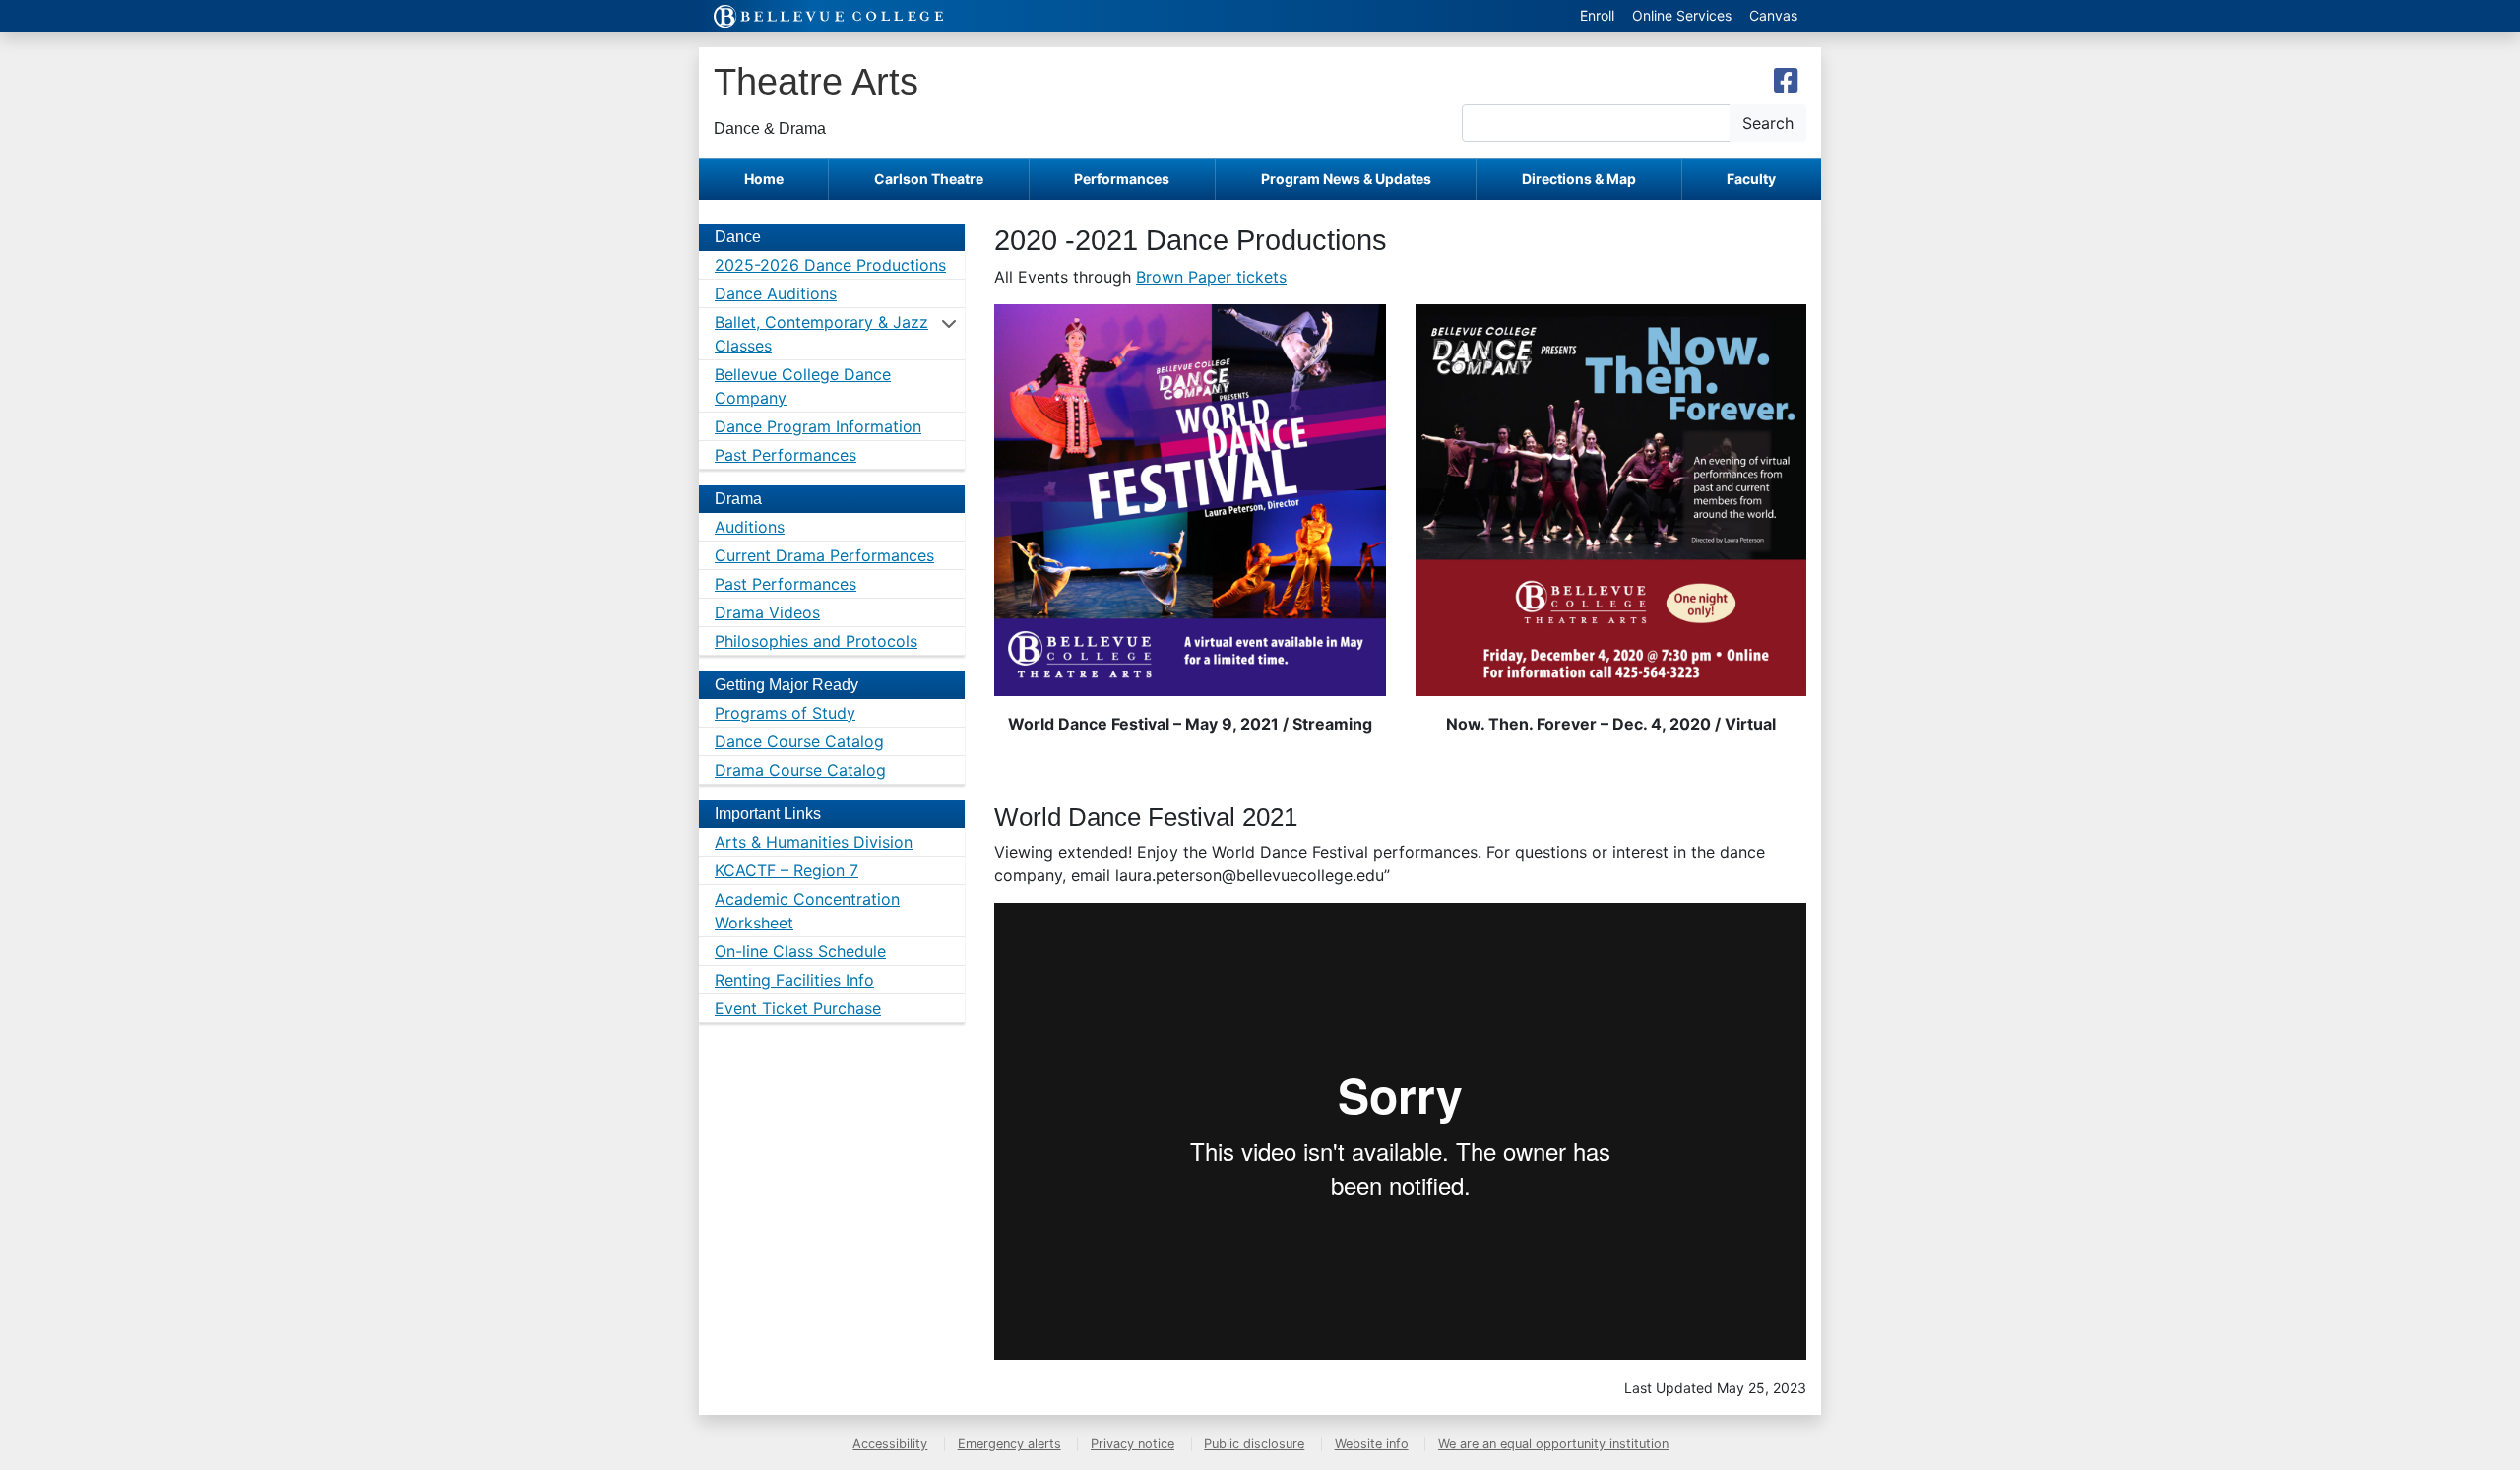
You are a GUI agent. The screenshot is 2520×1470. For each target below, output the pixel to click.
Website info (1372, 1444)
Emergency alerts (1009, 1444)
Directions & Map (1579, 179)
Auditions (750, 527)
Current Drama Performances (824, 555)
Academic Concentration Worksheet (807, 911)
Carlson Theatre (929, 179)
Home (764, 179)
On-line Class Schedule (800, 951)
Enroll (1597, 15)
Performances (1122, 179)
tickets (1259, 277)
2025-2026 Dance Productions (830, 265)
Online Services (1682, 15)
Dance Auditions (776, 293)
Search (1768, 123)
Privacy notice (1133, 1444)
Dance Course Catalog (799, 741)
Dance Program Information (818, 426)
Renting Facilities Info (794, 980)
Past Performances (786, 455)
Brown (1162, 277)
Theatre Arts (816, 81)
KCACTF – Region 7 (787, 870)
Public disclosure (1254, 1444)
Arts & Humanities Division (814, 842)
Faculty (1751, 179)
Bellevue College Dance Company (803, 386)
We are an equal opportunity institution (1553, 1444)
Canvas (1773, 15)
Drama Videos (767, 612)
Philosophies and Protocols (816, 641)
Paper (1210, 277)
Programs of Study (785, 713)
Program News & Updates (1346, 179)
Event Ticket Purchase (798, 1008)
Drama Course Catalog (800, 770)
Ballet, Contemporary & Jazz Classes (821, 334)
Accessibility (890, 1444)
